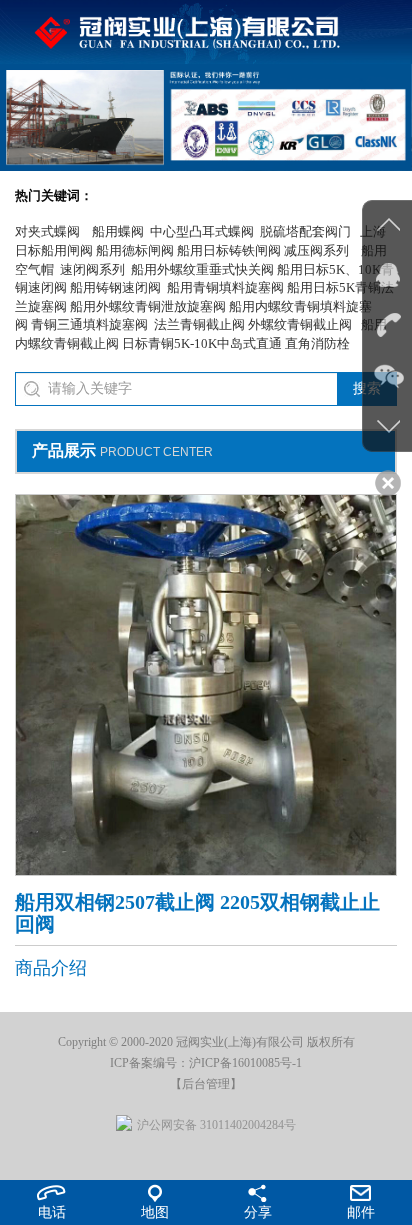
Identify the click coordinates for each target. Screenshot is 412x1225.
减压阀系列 (316, 250)
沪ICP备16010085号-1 (245, 1063)
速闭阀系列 (92, 269)
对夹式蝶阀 (47, 231)
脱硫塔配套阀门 (305, 231)
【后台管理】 (206, 1084)
